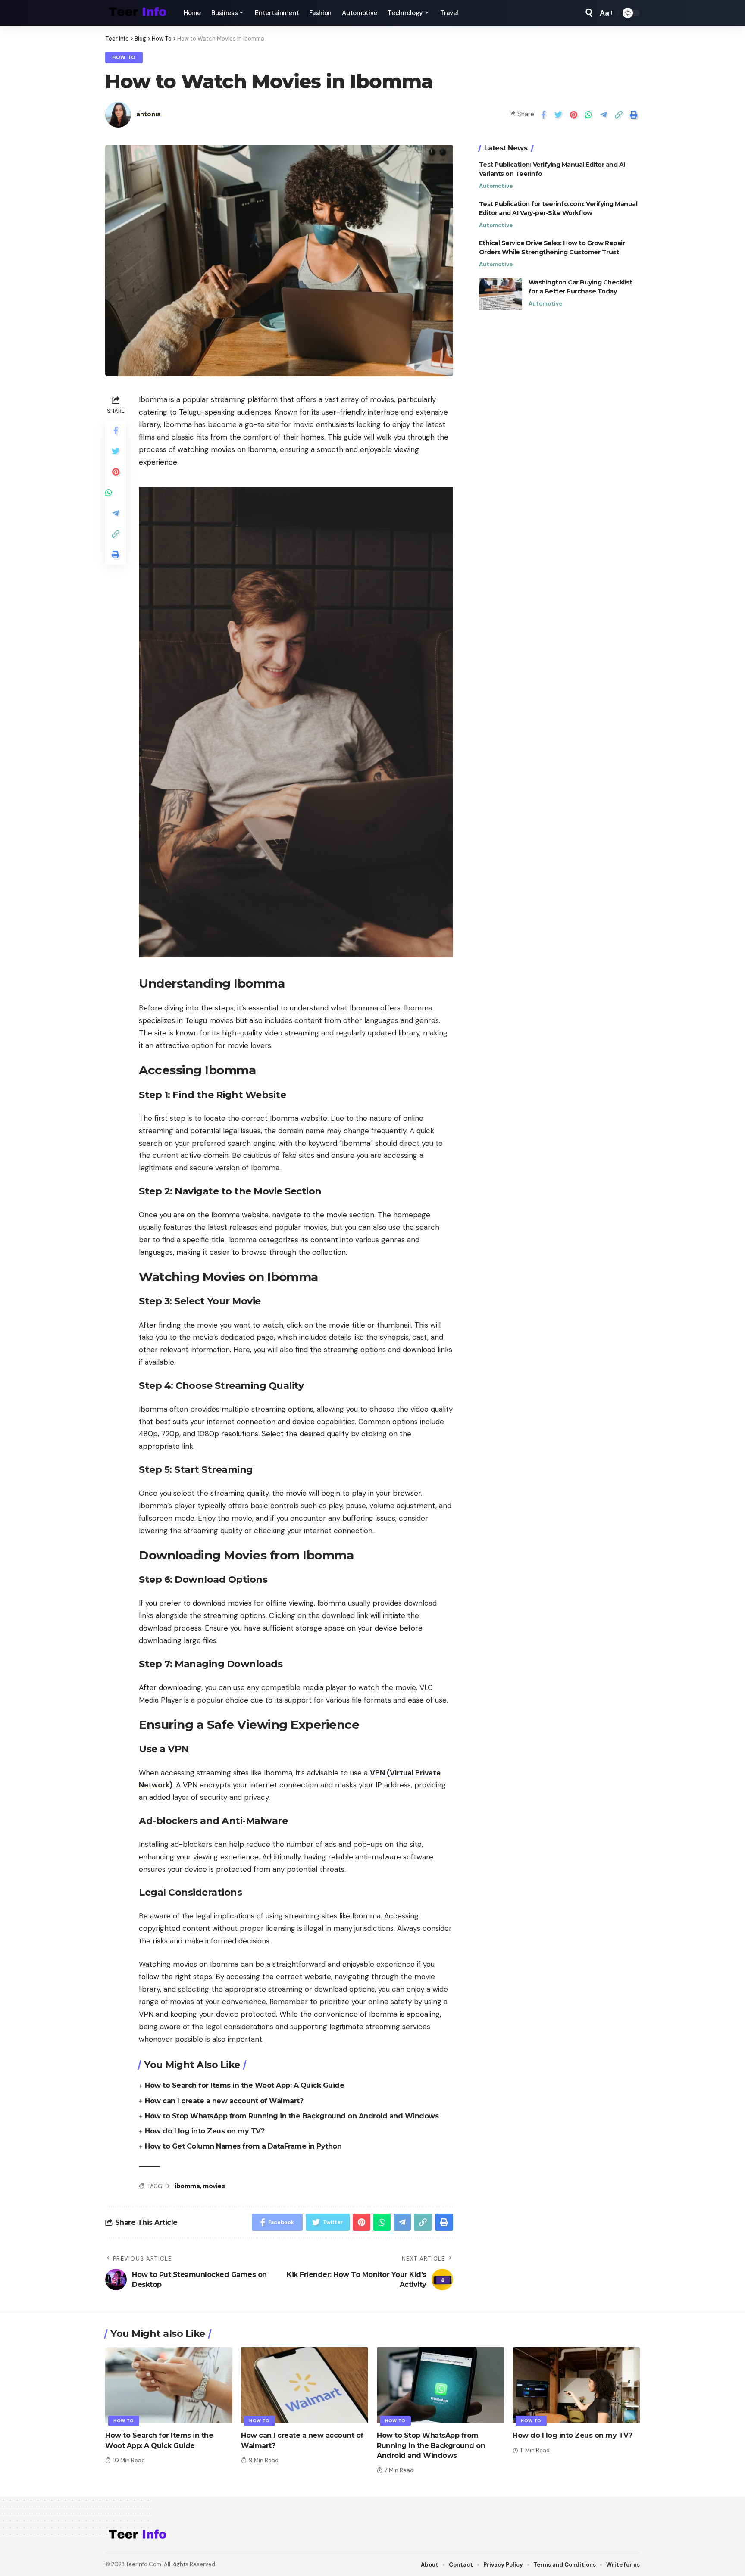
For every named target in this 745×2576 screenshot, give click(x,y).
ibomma (187, 2186)
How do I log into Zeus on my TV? (205, 2131)
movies (214, 2186)
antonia (149, 114)
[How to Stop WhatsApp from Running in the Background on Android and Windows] (440, 2385)
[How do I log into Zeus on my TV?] (576, 2385)
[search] (589, 13)
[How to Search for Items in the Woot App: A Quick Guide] (169, 2385)
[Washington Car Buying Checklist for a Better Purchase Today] (501, 294)
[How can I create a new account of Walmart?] (305, 2385)
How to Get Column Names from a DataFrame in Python (243, 2146)
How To (124, 58)
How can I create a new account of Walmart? (224, 2101)
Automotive (496, 186)
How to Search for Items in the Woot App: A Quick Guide (244, 2085)
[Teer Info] (138, 13)
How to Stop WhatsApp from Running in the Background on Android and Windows (292, 2116)
